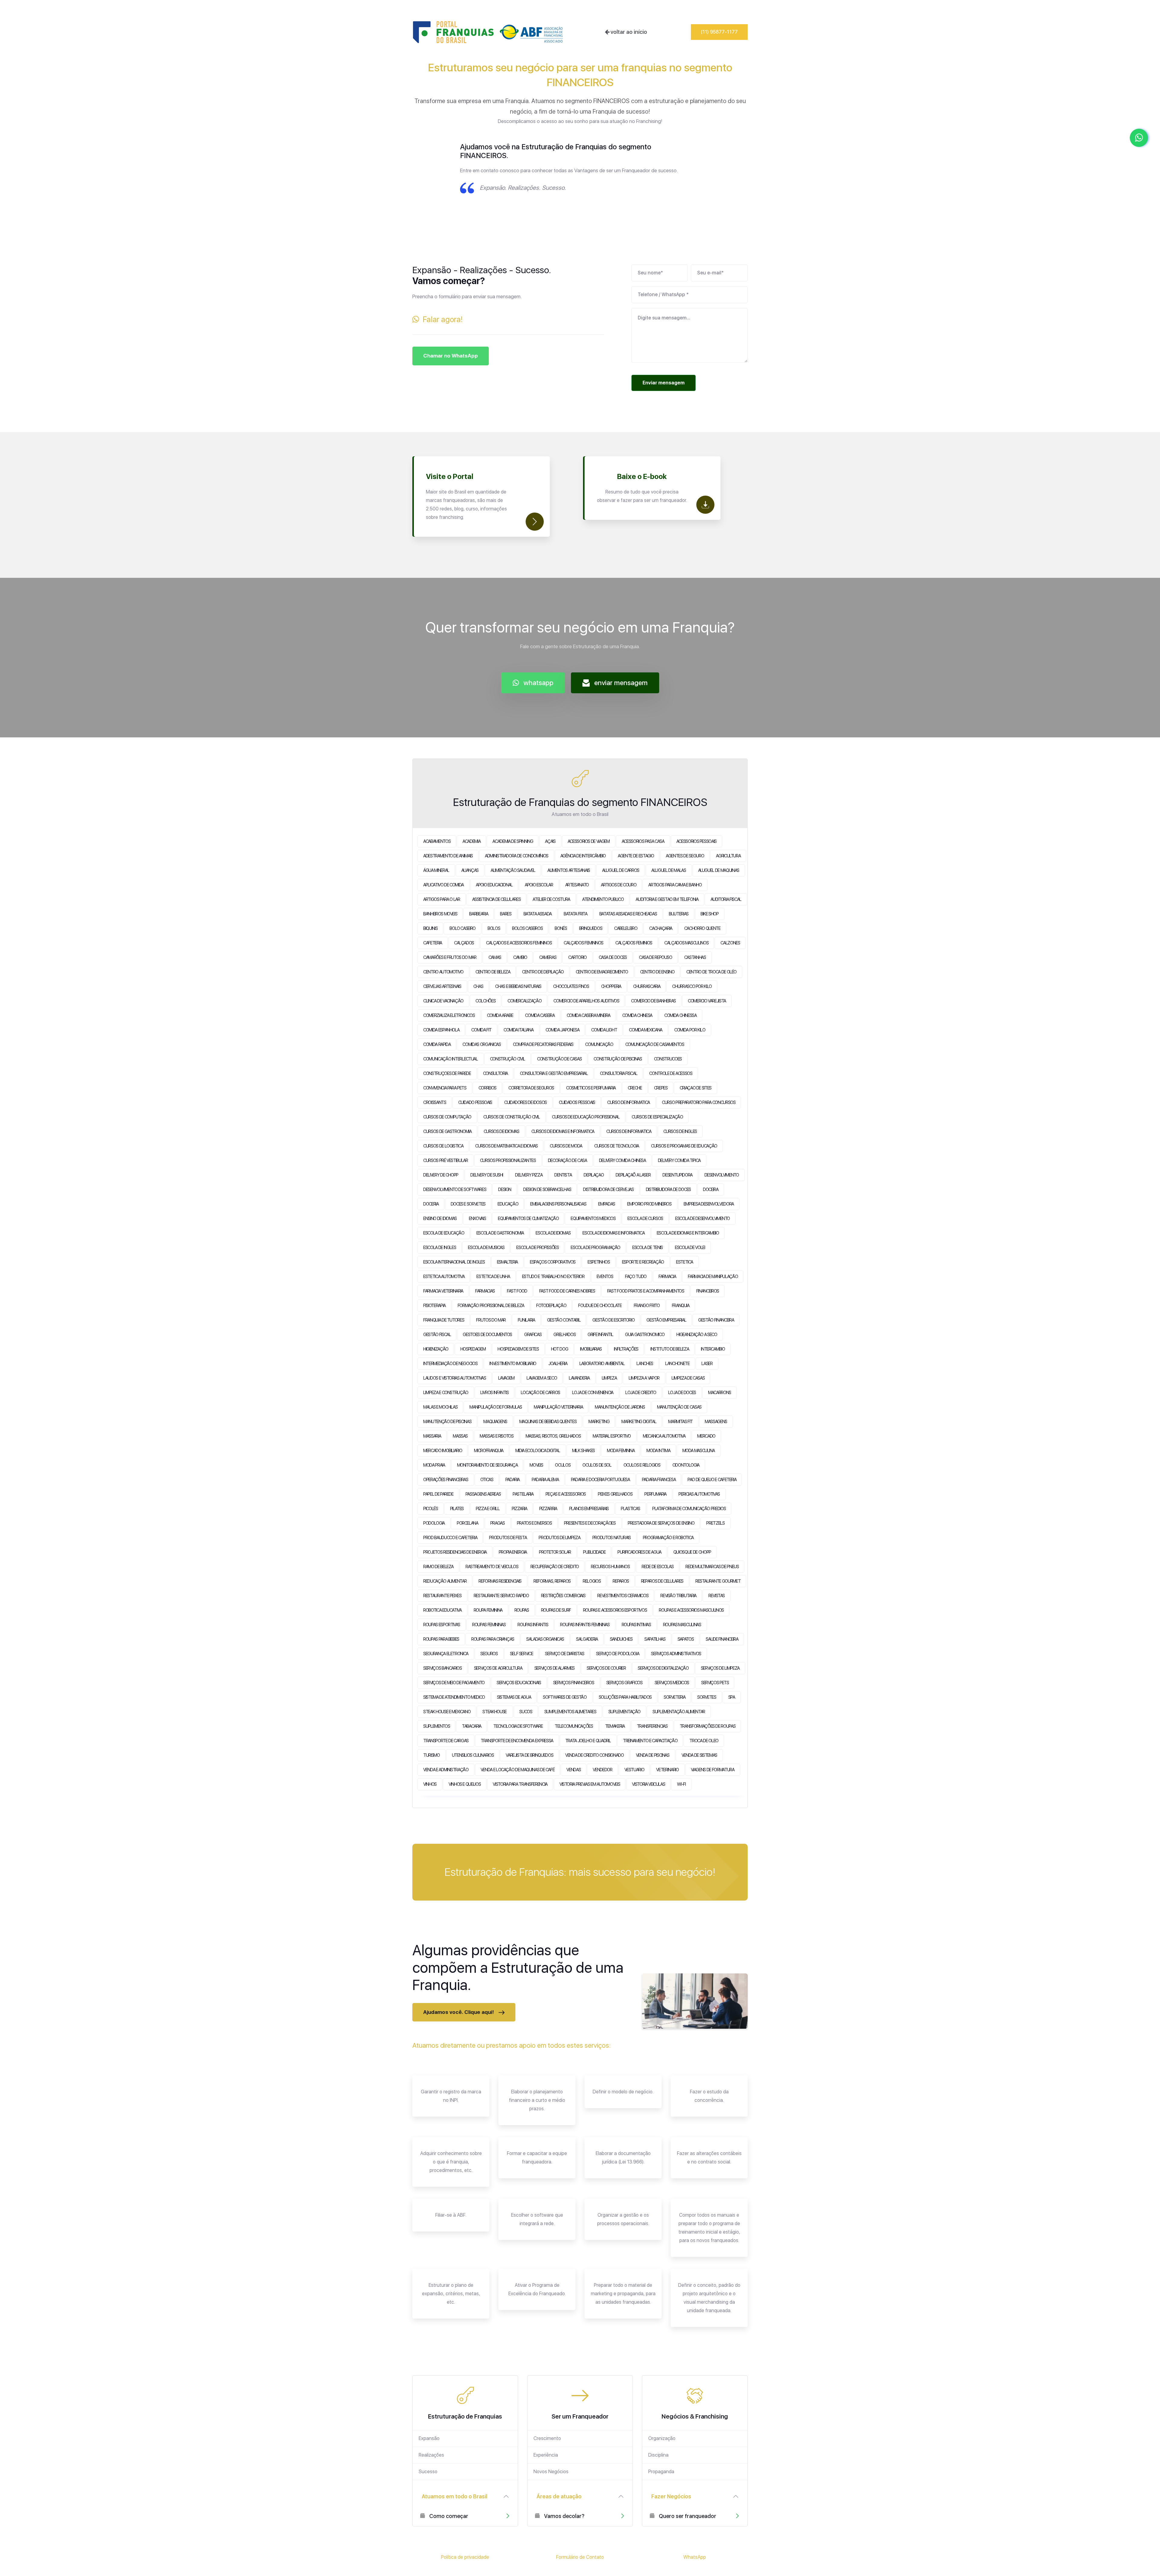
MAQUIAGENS (495, 1422)
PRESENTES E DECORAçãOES (590, 1523)
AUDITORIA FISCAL (726, 899)
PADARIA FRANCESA (659, 1480)
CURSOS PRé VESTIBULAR (446, 1160)
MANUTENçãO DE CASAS (679, 1407)
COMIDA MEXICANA (646, 1030)
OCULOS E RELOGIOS (642, 1465)
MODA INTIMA (658, 1451)
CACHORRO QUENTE (702, 928)
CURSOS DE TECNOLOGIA (617, 1146)
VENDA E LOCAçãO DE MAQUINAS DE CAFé (518, 1770)
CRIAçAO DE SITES (696, 1088)
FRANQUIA (681, 1306)
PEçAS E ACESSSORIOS (566, 1494)
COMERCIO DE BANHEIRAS (653, 1001)
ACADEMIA (471, 841)
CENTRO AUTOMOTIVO (443, 972)
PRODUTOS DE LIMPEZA (559, 1538)
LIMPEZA (609, 1378)
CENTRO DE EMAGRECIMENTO (602, 972)
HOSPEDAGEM (473, 1349)
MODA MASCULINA (699, 1451)
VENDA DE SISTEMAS (699, 1755)
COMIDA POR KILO (690, 1030)
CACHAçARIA (661, 928)
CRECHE (635, 1088)
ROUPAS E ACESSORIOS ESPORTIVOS (615, 1610)
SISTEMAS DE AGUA (514, 1697)
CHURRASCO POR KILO (692, 986)
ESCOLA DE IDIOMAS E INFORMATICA (613, 1233)
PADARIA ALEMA (545, 1480)
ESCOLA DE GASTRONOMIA (500, 1233)
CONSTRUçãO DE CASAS (559, 1059)
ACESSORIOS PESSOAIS (696, 841)
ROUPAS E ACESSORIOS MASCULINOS (691, 1610)
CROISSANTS (435, 1102)
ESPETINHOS (599, 1262)
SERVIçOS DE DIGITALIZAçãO (663, 1668)
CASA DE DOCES (613, 957)
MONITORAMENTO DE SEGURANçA (487, 1465)
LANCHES (645, 1364)
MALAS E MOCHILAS (440, 1407)
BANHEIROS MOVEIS (440, 914)
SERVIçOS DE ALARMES (554, 1668)
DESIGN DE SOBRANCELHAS (547, 1189)
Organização (662, 2438)
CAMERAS (548, 957)
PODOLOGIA (434, 1523)
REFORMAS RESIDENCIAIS (500, 1581)
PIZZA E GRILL (488, 1509)
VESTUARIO (634, 1770)
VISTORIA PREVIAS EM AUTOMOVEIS (590, 1784)
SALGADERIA (587, 1639)
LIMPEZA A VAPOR (644, 1378)
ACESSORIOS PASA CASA (643, 841)
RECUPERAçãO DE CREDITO (555, 1567)
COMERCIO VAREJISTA (707, 1001)
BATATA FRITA (575, 914)
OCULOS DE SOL (597, 1465)
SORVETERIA (675, 1697)
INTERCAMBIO (713, 1349)
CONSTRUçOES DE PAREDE (447, 1073)
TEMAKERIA (615, 1726)
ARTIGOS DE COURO (619, 885)
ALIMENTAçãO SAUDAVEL (513, 870)
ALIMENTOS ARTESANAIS (569, 870)
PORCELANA (467, 1523)
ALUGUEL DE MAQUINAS (719, 870)
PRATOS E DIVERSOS (534, 1523)
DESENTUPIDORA (677, 1175)
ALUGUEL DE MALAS (669, 870)
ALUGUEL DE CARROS (621, 870)
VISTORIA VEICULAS (648, 1784)
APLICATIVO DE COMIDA (443, 885)
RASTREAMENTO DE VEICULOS (492, 1567)
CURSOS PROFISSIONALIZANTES (508, 1160)
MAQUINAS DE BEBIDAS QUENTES (548, 1422)
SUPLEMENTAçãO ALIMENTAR (679, 1712)
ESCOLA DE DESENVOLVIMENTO (702, 1218)
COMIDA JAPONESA (562, 1030)
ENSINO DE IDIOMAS (440, 1218)
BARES (506, 914)
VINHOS (430, 1784)
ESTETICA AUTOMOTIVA (444, 1277)
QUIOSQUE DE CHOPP (692, 1552)
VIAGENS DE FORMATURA (713, 1770)
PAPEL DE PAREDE (438, 1494)
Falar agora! (441, 319)
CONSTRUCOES (668, 1059)
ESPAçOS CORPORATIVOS (553, 1262)
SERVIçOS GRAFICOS (624, 1683)
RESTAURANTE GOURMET (718, 1581)
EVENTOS (605, 1277)
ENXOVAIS (477, 1218)
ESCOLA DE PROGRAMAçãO (595, 1248)
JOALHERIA (558, 1364)
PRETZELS (715, 1523)
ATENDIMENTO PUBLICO (603, 899)
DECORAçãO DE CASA (567, 1160)
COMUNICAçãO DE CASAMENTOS (655, 1044)
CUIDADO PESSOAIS (475, 1102)
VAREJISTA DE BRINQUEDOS (529, 1755)
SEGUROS (489, 1654)
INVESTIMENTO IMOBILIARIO (513, 1364)
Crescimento (547, 2438)
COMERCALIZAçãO (524, 1001)
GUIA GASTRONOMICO (645, 1335)
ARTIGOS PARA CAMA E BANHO (675, 885)
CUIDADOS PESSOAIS (577, 1102)
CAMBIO (520, 957)
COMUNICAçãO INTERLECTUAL (451, 1059)
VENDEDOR (602, 1770)
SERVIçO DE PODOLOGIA (617, 1654)
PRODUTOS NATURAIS (612, 1538)
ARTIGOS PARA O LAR (442, 899)
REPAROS (621, 1581)
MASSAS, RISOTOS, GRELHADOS (553, 1436)
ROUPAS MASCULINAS (682, 1625)
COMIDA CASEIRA (540, 1015)
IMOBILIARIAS (591, 1349)
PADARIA (513, 1480)
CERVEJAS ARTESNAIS (442, 986)
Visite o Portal (450, 476)
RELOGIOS (592, 1581)
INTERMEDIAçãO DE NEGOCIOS (450, 1364)
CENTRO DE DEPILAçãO (543, 972)
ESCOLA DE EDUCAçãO (444, 1233)
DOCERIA (431, 1204)
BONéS (561, 928)
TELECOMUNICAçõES (574, 1726)
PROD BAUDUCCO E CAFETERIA (450, 1538)
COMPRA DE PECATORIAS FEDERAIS (543, 1044)
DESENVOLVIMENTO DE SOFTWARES (455, 1189)
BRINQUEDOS (591, 928)
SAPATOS (686, 1639)
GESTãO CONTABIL (564, 1320)
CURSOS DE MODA (566, 1146)
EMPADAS (607, 1204)
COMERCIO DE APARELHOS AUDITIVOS (586, 1001)
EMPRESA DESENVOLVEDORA (709, 1204)
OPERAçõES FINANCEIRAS (446, 1480)
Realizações (431, 2455)
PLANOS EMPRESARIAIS (589, 1509)
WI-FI (681, 1784)
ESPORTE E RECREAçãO (643, 1262)
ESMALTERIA (507, 1262)
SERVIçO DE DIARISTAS (564, 1654)
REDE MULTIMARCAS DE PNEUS (712, 1567)
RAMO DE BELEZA (438, 1567)
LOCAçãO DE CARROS (540, 1393)
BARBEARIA (478, 914)
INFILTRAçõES (626, 1349)
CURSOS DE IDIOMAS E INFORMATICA (563, 1131)
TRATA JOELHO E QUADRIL (588, 1741)
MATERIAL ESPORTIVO (612, 1436)
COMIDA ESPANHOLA (441, 1030)
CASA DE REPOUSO (656, 957)
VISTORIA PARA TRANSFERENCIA (520, 1784)
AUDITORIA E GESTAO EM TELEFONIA (667, 899)
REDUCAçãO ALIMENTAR (445, 1581)
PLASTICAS (630, 1509)
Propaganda (661, 2472)
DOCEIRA (711, 1189)
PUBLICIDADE (594, 1552)
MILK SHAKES (583, 1451)
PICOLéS (431, 1509)
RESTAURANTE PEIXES (442, 1596)
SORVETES (707, 1697)
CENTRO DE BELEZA (493, 972)
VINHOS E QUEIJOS (465, 1784)
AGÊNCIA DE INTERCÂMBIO (583, 856)
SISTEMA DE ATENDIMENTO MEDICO (454, 1697)
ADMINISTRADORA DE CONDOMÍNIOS (517, 856)
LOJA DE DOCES (682, 1393)
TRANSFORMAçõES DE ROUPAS (708, 1726)
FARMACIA (667, 1277)
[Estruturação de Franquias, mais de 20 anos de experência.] (488, 32)
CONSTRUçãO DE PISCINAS (618, 1059)
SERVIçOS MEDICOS (672, 1683)
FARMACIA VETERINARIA (443, 1291)
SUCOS (526, 1712)
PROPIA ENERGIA (513, 1552)
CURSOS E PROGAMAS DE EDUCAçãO (684, 1146)
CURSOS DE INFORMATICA (629, 1131)
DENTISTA (563, 1175)
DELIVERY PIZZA (529, 1175)
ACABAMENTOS (437, 841)
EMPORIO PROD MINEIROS (649, 1204)
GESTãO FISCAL (437, 1335)
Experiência (546, 2455)
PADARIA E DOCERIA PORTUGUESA (600, 1480)
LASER (707, 1364)
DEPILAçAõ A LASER (633, 1175)
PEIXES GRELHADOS (615, 1494)
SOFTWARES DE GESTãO (565, 1697)
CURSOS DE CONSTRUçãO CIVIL (512, 1117)
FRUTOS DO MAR (491, 1320)
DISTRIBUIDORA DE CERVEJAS (608, 1189)
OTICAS (487, 1480)
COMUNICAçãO (599, 1044)
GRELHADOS (564, 1335)
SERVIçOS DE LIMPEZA (720, 1668)
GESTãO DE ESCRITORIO (613, 1320)
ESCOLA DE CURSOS (645, 1218)
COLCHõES (485, 1001)
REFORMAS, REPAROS (552, 1581)
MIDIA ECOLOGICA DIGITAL (538, 1451)
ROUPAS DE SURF (556, 1610)
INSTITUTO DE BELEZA (670, 1349)
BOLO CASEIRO (462, 928)
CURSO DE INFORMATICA (628, 1102)
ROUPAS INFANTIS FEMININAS (585, 1625)
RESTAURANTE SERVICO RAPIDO (501, 1596)
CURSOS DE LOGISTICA (443, 1146)
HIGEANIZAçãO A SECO (697, 1335)
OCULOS (563, 1465)
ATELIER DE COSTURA (551, 899)
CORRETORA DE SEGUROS (531, 1088)
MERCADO (706, 1436)
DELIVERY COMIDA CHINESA (622, 1160)
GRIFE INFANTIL (600, 1335)
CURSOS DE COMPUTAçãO (447, 1117)
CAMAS (495, 957)
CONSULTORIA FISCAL (619, 1073)
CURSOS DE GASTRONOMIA (447, 1131)
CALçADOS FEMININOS (583, 943)
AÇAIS (550, 841)
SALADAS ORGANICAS (545, 1639)
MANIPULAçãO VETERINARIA (558, 1407)
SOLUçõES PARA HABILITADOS (625, 1697)
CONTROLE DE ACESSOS (671, 1073)
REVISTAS (717, 1596)
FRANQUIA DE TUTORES (444, 1320)
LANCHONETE (677, 1364)
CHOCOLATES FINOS (571, 986)
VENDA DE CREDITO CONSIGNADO (594, 1755)
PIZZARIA (519, 1509)
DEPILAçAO (594, 1175)
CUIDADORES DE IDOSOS (525, 1102)
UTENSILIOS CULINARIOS (473, 1755)
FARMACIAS (485, 1291)
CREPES (661, 1088)
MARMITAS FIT (680, 1422)
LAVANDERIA (579, 1378)
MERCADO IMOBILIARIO (443, 1451)
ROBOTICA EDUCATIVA (442, 1610)
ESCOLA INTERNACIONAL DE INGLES (454, 1262)
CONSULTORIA (495, 1073)
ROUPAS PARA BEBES (441, 1639)
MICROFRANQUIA (488, 1451)
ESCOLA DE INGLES (440, 1248)
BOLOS (494, 928)
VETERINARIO (667, 1770)
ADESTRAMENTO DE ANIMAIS (448, 856)
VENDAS (574, 1770)
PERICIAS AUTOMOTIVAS (699, 1494)
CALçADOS (464, 943)
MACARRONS (720, 1393)
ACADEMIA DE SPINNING (513, 841)
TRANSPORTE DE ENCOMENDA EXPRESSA (517, 1741)
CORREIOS (487, 1088)
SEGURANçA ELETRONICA (446, 1654)
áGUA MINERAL (436, 870)
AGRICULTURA (728, 856)
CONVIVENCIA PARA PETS (445, 1088)
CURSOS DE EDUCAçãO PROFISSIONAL (586, 1117)
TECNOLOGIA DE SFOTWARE (518, 1726)
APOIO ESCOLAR (539, 885)
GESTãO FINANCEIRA (716, 1320)
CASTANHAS (695, 957)
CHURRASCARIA (647, 986)
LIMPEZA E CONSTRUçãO (446, 1393)
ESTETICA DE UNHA (493, 1277)
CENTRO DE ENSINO (657, 972)
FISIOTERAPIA (434, 1306)
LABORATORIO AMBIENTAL (602, 1364)
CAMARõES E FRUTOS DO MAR (450, 957)
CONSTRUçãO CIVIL (507, 1059)
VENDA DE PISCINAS (653, 1755)
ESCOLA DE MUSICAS (486, 1248)
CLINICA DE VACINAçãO (443, 1001)
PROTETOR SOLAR (555, 1552)
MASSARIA (432, 1436)
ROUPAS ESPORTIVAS (442, 1625)
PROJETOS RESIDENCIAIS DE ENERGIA (455, 1552)
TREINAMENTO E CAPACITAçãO (650, 1741)
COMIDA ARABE (500, 1015)
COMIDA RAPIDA (437, 1044)
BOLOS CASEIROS (527, 928)
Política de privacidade (465, 2557)
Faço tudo (636, 1277)
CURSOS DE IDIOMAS (501, 1131)
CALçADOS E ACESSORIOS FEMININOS (519, 943)
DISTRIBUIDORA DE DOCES (668, 1189)
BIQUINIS (430, 928)
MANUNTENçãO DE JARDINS (620, 1407)
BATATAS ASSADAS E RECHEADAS (628, 914)
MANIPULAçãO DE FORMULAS (496, 1407)
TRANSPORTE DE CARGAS (446, 1741)
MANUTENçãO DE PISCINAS (447, 1422)
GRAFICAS (533, 1335)
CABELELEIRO (626, 928)
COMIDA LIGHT (604, 1030)
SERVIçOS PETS (715, 1683)
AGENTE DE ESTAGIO (636, 856)
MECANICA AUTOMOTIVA (664, 1436)
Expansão (429, 2438)
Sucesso (428, 2472)
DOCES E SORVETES (468, 1204)
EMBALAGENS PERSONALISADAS (558, 1204)
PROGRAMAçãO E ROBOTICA (668, 1538)
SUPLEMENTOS (437, 1726)
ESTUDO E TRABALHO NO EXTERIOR (553, 1277)
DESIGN (505, 1189)
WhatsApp (695, 2557)
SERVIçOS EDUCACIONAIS (519, 1683)
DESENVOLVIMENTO (722, 1175)
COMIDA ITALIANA (519, 1030)
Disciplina (658, 2455)
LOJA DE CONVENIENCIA (593, 1393)
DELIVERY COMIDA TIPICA (679, 1160)
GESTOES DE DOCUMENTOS (487, 1335)
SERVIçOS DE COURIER (606, 1668)
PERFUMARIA (655, 1494)
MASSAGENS (716, 1422)
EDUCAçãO (508, 1204)
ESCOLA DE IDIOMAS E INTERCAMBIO (688, 1233)
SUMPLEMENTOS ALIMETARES (570, 1712)
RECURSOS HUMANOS (610, 1567)
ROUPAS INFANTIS (533, 1625)
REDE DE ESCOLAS (657, 1567)
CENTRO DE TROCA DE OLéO (711, 972)
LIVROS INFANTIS (495, 1393)
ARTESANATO (577, 885)
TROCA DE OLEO (704, 1741)
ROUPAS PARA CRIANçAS (493, 1639)
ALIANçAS (470, 870)
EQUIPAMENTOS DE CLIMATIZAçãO (528, 1218)
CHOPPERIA (611, 986)
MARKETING (599, 1422)
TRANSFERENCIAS (652, 1726)
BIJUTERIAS (679, 914)
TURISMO (432, 1755)
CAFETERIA (433, 943)
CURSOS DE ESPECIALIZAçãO (657, 1117)
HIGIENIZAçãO (436, 1349)
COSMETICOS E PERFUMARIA (591, 1088)
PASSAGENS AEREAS (483, 1494)
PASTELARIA (523, 1494)
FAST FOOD (517, 1291)
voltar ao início (628, 32)
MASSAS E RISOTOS (496, 1436)
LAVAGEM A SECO (542, 1378)
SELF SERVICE (522, 1654)
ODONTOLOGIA (686, 1465)
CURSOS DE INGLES (680, 1131)
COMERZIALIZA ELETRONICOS (449, 1015)
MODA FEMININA (621, 1451)
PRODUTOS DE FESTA (508, 1538)
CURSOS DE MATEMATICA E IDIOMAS (506, 1146)
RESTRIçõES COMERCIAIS (563, 1596)
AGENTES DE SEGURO (685, 856)
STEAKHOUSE (495, 1712)
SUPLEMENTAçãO (624, 1712)
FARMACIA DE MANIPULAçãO (713, 1277)
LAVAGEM (506, 1378)
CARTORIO (577, 957)
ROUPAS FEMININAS (489, 1625)
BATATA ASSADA (538, 914)
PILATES (457, 1509)
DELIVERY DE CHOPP (441, 1175)
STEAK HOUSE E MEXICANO (447, 1712)
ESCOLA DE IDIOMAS (553, 1233)
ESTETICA (685, 1262)
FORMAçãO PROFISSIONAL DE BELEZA (491, 1306)
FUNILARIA (526, 1320)
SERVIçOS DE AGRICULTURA (498, 1668)
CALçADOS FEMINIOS (634, 943)
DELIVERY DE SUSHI (487, 1175)
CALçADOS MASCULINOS (686, 943)
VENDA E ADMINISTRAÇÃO (446, 1770)
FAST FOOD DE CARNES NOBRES (567, 1291)
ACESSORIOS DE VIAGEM (589, 841)
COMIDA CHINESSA (680, 1015)
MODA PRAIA (434, 1465)
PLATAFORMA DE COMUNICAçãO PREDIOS (689, 1509)
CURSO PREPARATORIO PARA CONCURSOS (699, 1102)
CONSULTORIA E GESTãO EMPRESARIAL (554, 1073)
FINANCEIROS (708, 1291)
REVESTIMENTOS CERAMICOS (623, 1596)
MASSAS (460, 1436)
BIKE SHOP (710, 914)
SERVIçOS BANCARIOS (443, 1668)
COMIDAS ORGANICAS (482, 1044)
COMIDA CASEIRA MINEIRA (588, 1015)
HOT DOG (560, 1349)
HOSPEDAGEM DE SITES (518, 1349)
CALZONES (730, 943)
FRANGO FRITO (647, 1306)
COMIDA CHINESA (637, 1015)
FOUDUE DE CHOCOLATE (600, 1306)
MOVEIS (536, 1465)
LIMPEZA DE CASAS (688, 1378)
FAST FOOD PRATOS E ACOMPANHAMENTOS (646, 1291)
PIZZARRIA (548, 1509)
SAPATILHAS (655, 1639)
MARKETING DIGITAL (639, 1422)
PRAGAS (498, 1523)
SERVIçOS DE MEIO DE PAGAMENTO (454, 1683)
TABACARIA (472, 1726)
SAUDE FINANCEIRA (722, 1639)
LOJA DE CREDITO (641, 1393)
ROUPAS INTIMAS (636, 1625)
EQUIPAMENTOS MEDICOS (593, 1218)
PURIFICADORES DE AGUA (639, 1552)
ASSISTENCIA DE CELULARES (496, 899)
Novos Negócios (551, 2472)
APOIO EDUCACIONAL (494, 885)
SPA (732, 1697)
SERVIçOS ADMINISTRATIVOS (676, 1654)
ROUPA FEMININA (488, 1610)
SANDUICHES (621, 1639)
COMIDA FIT (481, 1030)
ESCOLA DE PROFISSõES (537, 1248)
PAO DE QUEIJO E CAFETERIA (712, 1480)
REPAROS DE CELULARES (662, 1581)
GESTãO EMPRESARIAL (666, 1320)
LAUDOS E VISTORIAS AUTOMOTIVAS (455, 1378)
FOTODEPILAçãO (551, 1306)
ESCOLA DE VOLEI (690, 1248)
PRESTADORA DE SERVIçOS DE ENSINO (661, 1523)
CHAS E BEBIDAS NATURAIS (518, 986)
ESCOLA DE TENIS (648, 1248)
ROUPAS (522, 1610)
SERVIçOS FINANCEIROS (574, 1683)
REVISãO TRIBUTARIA (678, 1596)
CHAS (478, 986)
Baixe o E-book (642, 476)
